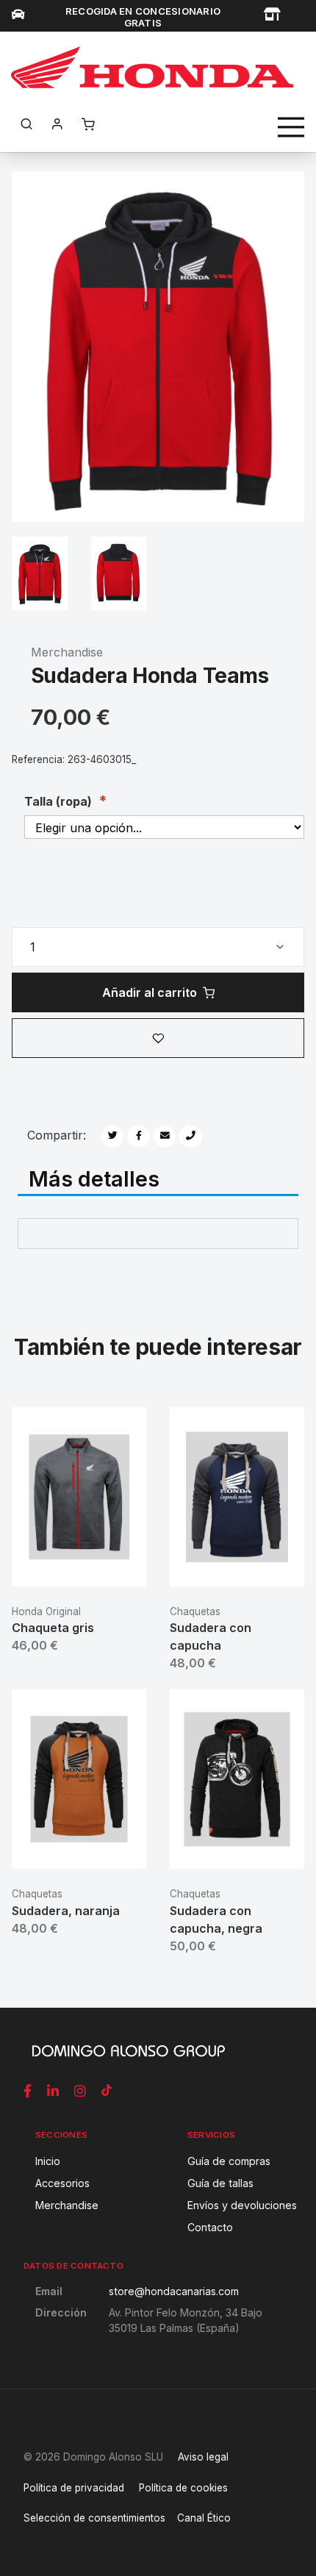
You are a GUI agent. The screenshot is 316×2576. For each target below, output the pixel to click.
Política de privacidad (74, 2488)
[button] (158, 1038)
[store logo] (152, 67)
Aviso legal (203, 2457)
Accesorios (62, 2183)
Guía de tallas (220, 2183)
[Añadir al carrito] (79, 1563)
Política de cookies (183, 2488)
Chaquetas (195, 1611)
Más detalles (94, 1178)
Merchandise (67, 652)
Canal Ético (204, 2518)
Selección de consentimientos (94, 2518)
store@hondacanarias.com (174, 2291)
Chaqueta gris (53, 1628)
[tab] (158, 1180)
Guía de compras (229, 2161)
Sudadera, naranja (66, 1911)
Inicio (48, 2161)
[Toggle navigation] (291, 127)
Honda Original (46, 1611)
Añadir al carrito (150, 992)
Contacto (210, 2227)
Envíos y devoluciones (242, 2205)
